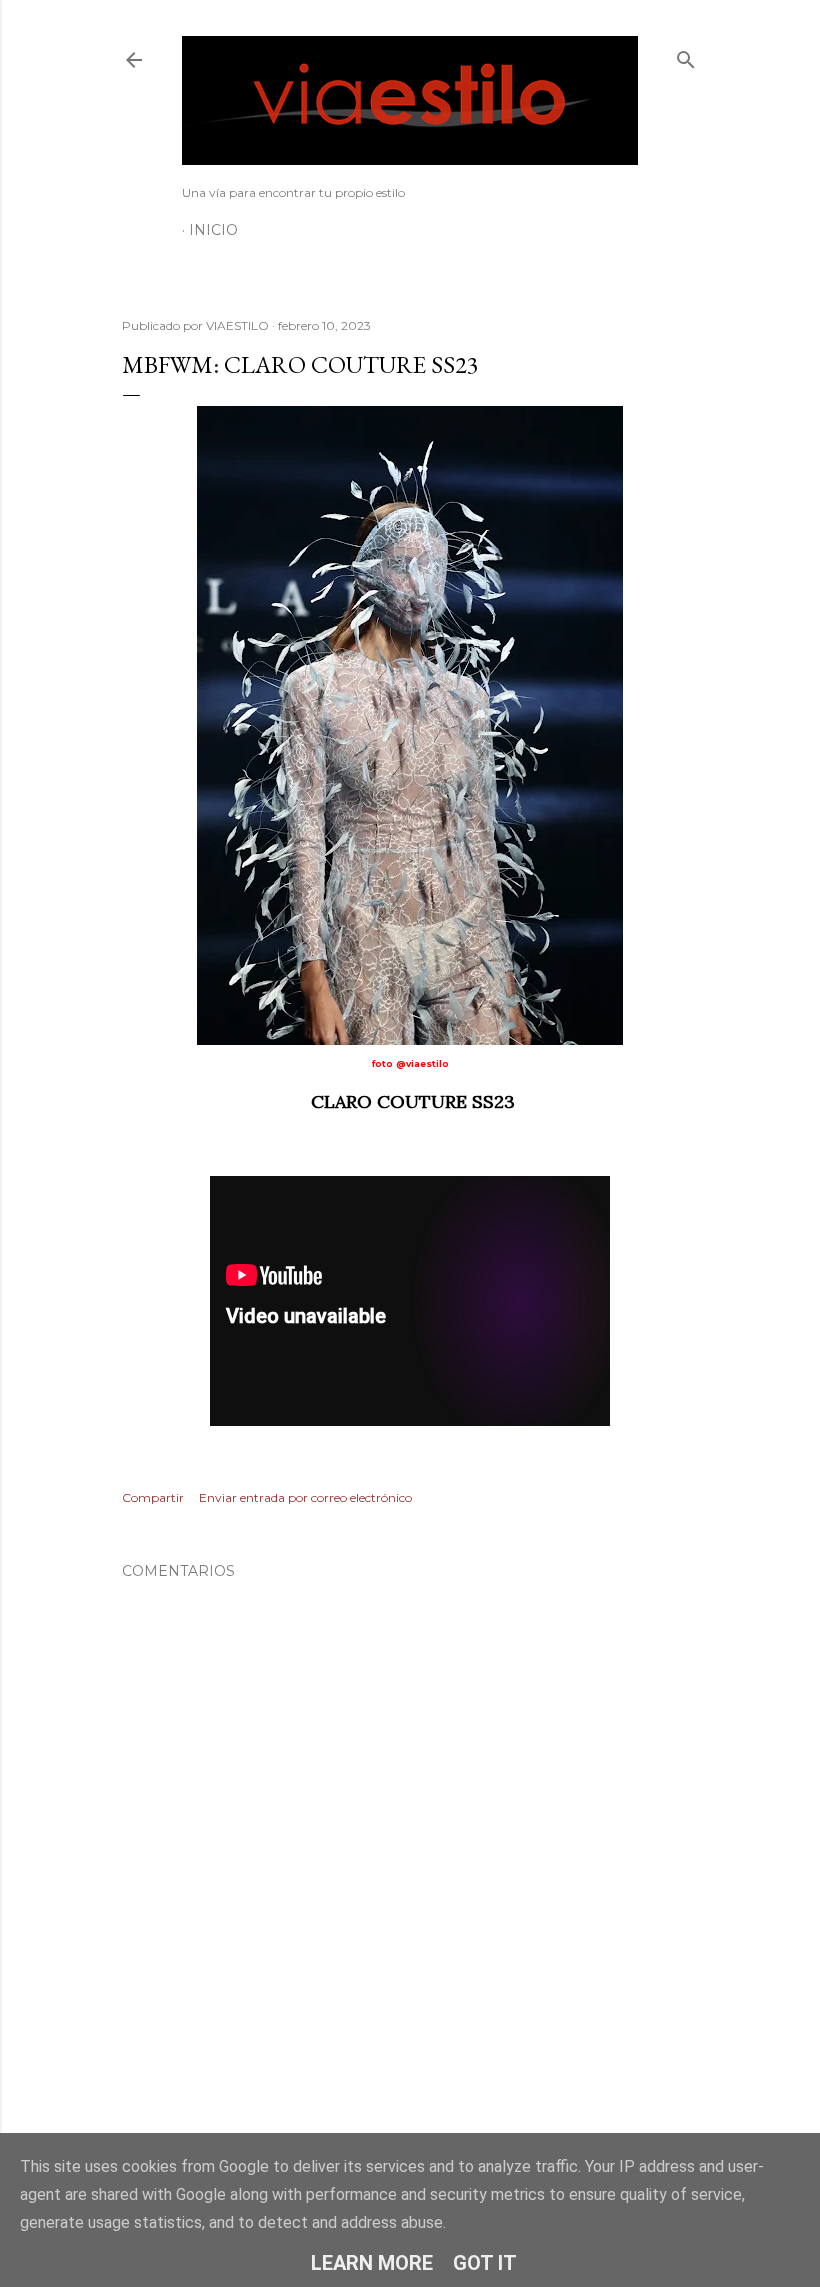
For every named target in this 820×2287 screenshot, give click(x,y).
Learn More (372, 2263)
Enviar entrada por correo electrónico (305, 1497)
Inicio (213, 230)
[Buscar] (686, 55)
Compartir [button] (153, 1497)
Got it (485, 2263)
